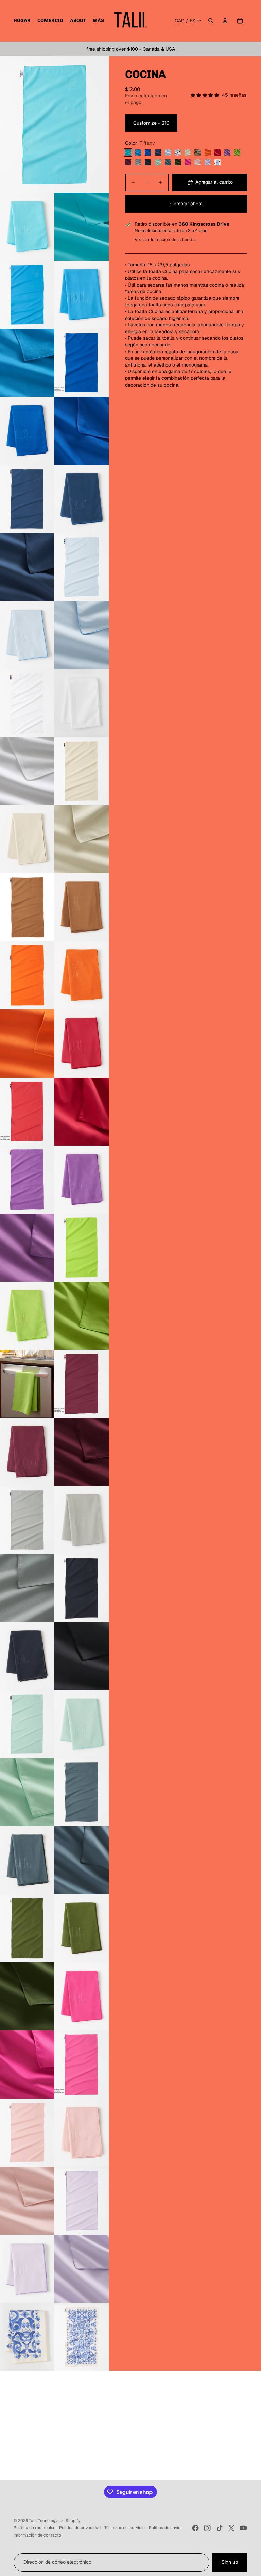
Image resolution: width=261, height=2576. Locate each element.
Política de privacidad (80, 2528)
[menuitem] (22, 21)
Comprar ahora (186, 204)
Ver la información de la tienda (165, 239)
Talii (33, 2521)
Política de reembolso (34, 2528)
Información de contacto (37, 2535)
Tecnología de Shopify (59, 2521)
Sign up (230, 2562)
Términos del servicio (125, 2528)
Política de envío (165, 2528)
